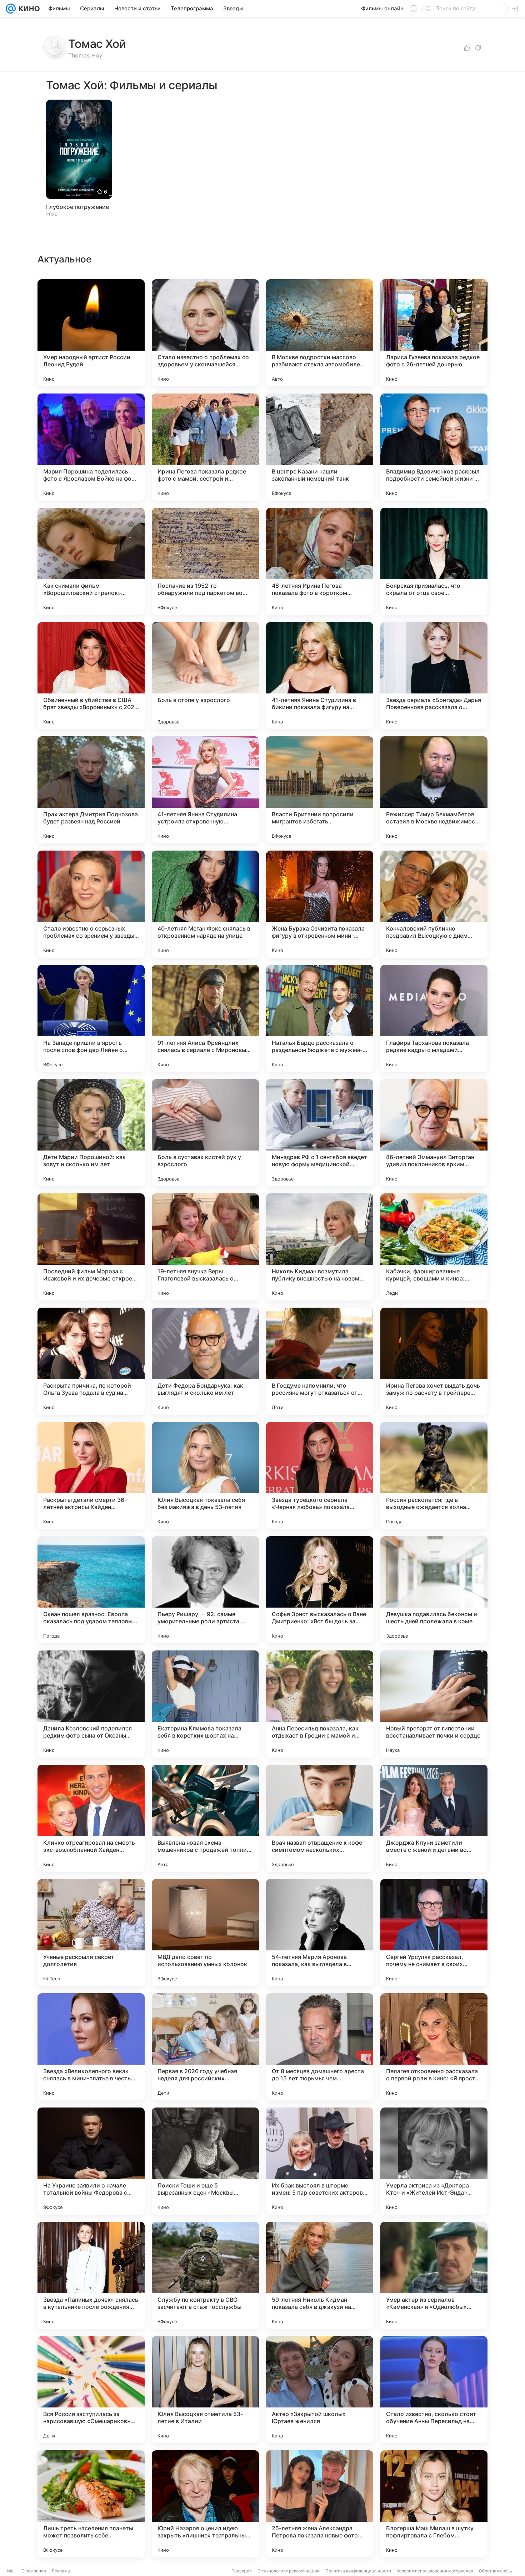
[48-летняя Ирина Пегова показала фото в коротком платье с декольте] (320, 561)
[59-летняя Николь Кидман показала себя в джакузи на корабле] (320, 2275)
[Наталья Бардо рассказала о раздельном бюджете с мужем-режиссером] (320, 1018)
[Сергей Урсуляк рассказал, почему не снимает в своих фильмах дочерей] (434, 1933)
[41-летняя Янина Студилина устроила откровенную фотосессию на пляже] (205, 790)
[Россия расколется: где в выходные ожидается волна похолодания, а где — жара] (434, 1475)
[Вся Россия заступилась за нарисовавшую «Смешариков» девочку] (91, 2390)
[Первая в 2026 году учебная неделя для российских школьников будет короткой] (205, 2047)
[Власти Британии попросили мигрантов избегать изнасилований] (320, 790)
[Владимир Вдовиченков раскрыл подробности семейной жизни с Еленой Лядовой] (434, 447)
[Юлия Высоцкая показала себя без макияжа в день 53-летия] (205, 1475)
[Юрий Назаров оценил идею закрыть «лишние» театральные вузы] (205, 2504)
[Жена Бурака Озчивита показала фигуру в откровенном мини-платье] (320, 904)
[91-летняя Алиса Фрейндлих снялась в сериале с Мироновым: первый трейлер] (205, 1018)
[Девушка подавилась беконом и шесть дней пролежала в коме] (434, 1590)
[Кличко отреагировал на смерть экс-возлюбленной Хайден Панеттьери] (91, 1818)
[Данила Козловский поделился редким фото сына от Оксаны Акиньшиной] (91, 1704)
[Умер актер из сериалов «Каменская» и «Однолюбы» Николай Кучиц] (434, 2275)
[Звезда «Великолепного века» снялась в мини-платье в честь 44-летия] (91, 2047)
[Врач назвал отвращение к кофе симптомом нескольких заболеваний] (320, 1818)
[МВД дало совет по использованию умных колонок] (205, 1933)
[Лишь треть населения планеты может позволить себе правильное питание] (91, 2504)
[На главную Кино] (28, 9)
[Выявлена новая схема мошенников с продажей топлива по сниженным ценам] (205, 1818)
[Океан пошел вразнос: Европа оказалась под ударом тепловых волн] (91, 1590)
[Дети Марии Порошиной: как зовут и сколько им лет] (91, 1133)
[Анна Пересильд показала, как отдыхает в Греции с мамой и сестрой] (320, 1704)
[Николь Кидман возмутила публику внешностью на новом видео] (320, 1247)
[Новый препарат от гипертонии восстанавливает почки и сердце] (434, 1704)
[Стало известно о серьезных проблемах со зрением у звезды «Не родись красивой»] (91, 904)
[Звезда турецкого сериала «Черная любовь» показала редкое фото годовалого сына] (320, 1475)
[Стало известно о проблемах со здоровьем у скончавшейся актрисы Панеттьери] (205, 333)
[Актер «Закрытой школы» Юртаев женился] (320, 2390)
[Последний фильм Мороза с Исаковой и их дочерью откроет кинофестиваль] (91, 1247)
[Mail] (11, 9)
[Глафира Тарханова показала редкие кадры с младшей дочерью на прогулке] (434, 1018)
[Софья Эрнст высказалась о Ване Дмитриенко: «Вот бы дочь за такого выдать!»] (320, 1590)
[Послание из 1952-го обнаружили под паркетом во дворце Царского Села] (205, 561)
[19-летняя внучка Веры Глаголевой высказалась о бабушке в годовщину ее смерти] (205, 1247)
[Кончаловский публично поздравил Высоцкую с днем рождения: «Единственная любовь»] (434, 904)
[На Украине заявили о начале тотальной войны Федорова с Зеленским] (91, 2161)
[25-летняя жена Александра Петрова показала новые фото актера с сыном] (320, 2504)
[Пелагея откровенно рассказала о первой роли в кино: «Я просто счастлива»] (434, 2047)
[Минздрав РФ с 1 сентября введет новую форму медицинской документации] (320, 1133)
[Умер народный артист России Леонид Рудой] (91, 333)
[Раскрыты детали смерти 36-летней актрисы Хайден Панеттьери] (91, 1475)
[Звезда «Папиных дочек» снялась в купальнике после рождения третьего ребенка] (91, 2275)
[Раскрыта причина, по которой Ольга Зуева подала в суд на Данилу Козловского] (91, 1361)
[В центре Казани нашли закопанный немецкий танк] (320, 447)
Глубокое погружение (77, 207)
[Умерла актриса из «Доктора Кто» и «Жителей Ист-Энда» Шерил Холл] (434, 2161)
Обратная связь (496, 2571)
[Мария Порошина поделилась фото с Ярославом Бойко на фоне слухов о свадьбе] (91, 447)
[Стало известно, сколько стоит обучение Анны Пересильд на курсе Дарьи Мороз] (434, 2390)
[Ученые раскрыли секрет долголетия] (91, 1933)
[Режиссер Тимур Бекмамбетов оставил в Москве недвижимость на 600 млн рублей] (434, 790)
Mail (11, 2571)
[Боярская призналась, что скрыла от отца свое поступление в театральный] (434, 561)
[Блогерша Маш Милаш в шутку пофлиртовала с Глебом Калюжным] (434, 2504)
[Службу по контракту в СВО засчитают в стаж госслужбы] (205, 2275)
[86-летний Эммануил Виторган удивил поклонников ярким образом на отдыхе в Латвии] (434, 1133)
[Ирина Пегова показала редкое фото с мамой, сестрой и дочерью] (205, 447)
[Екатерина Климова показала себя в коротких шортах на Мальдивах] (205, 1704)
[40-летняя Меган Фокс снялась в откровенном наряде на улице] (205, 904)
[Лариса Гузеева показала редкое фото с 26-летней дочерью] (434, 333)
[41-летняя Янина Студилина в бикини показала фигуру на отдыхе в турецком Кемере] (320, 676)
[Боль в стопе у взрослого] (205, 676)
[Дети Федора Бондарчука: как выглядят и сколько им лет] (205, 1361)
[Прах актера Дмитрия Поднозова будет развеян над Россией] (91, 790)
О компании (34, 2571)
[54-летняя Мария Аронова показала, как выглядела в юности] (320, 1933)
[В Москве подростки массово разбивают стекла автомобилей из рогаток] (320, 333)
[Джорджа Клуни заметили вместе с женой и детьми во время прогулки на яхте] (434, 1818)
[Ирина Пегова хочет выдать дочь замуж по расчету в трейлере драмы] (434, 1361)
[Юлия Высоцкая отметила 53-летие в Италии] (205, 2390)
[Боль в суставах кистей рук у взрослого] (205, 1133)
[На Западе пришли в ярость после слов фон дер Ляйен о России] (91, 1018)
